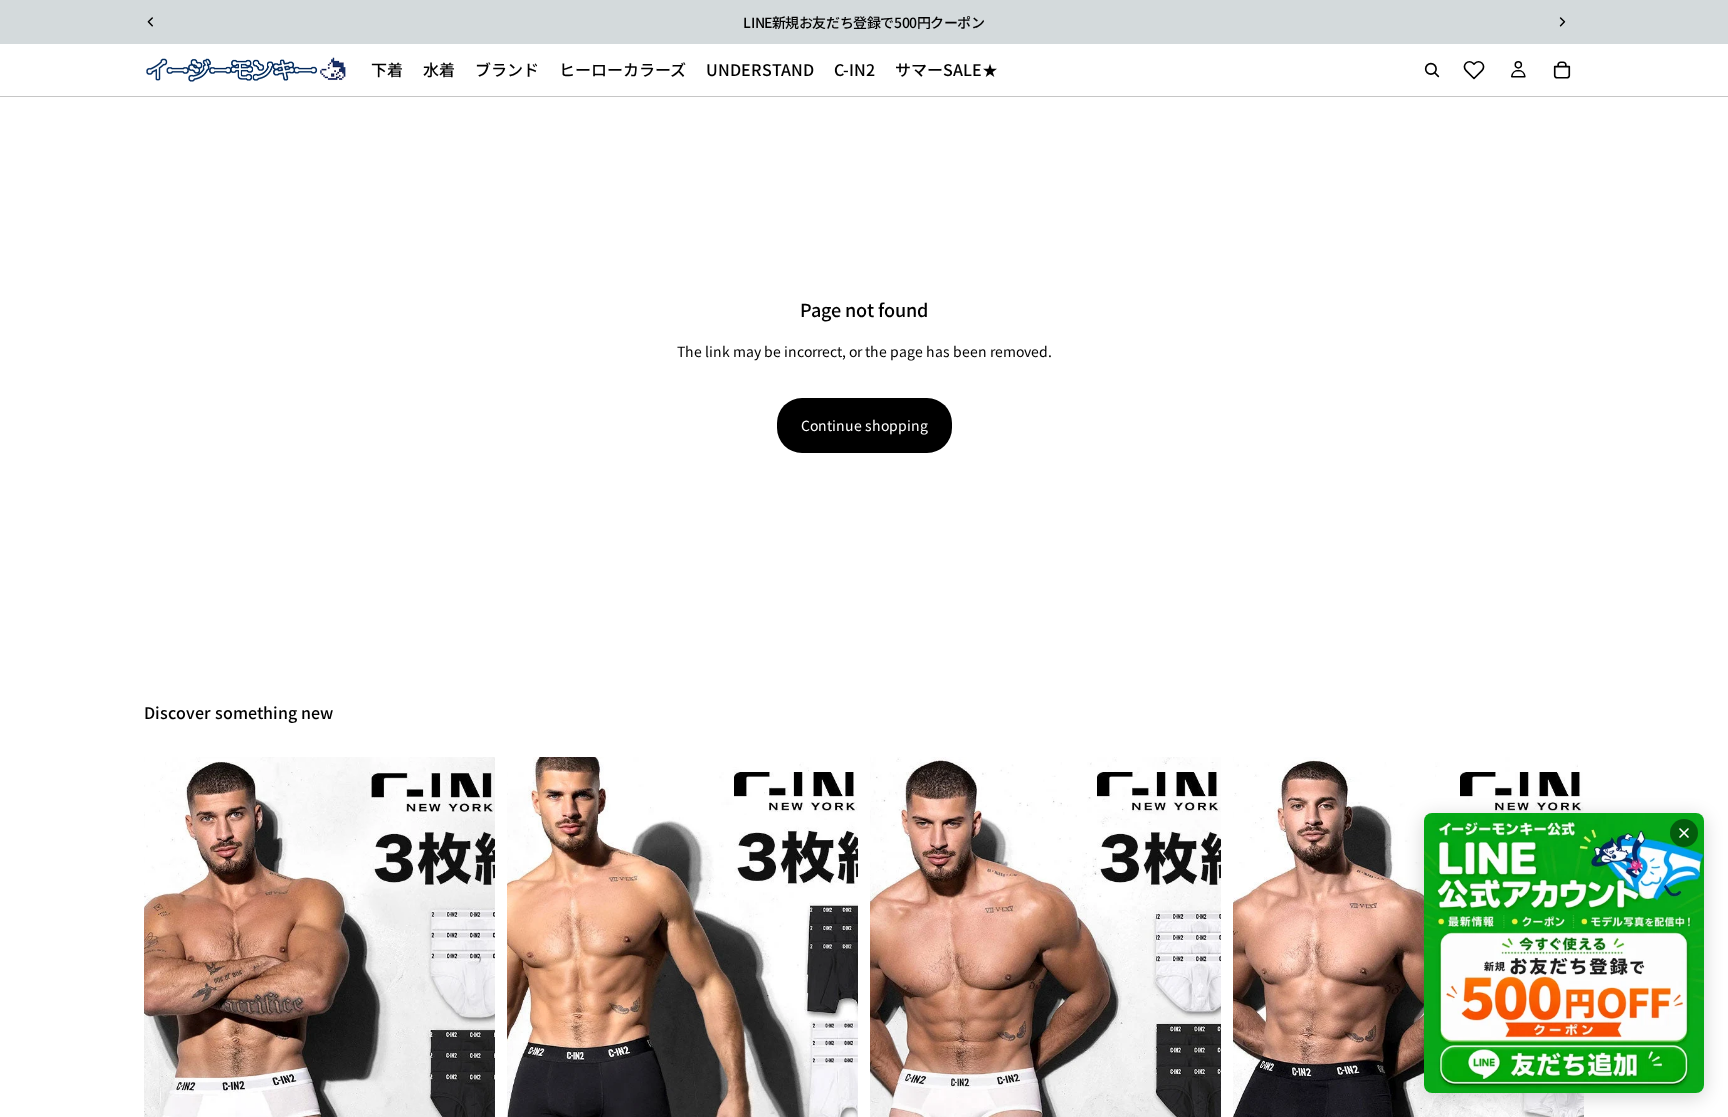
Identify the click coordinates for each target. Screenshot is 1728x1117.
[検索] (1432, 70)
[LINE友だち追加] (1564, 953)
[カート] (1562, 70)
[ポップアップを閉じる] (1684, 833)
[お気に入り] (1474, 70)
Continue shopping (864, 425)
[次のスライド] (1562, 22)
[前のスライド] (151, 22)
